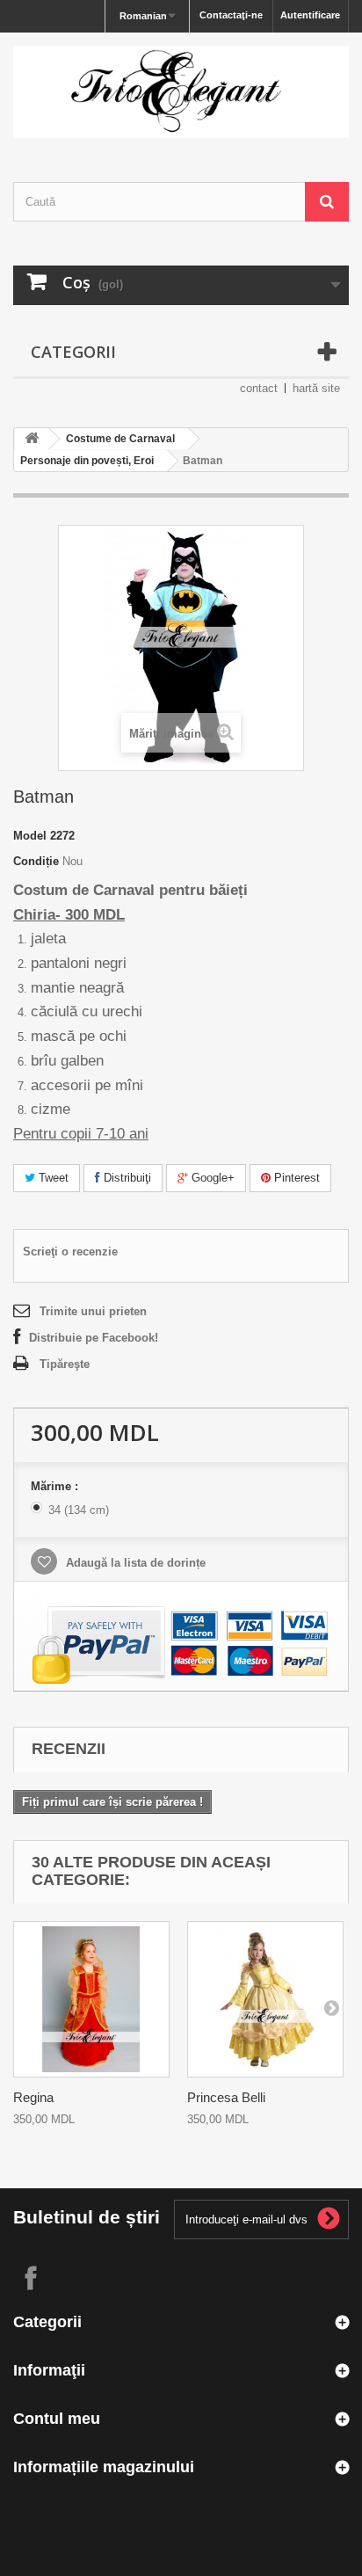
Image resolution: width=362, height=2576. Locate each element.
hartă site (316, 388)
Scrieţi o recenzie (70, 1252)
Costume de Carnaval (120, 439)
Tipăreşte (65, 1364)
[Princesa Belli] (265, 1999)
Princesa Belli (226, 2097)
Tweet (52, 1178)
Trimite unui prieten (93, 1311)
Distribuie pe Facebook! (94, 1338)
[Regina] (91, 1999)
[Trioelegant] (181, 92)
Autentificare (310, 15)
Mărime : (56, 1486)
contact (259, 388)
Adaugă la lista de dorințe (134, 1563)
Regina (33, 2097)
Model (30, 836)
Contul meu (57, 2419)
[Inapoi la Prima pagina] (32, 439)
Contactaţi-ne (231, 15)
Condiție (36, 861)
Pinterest (295, 1178)
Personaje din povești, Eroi (87, 461)
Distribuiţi (126, 1178)
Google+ (211, 1178)
